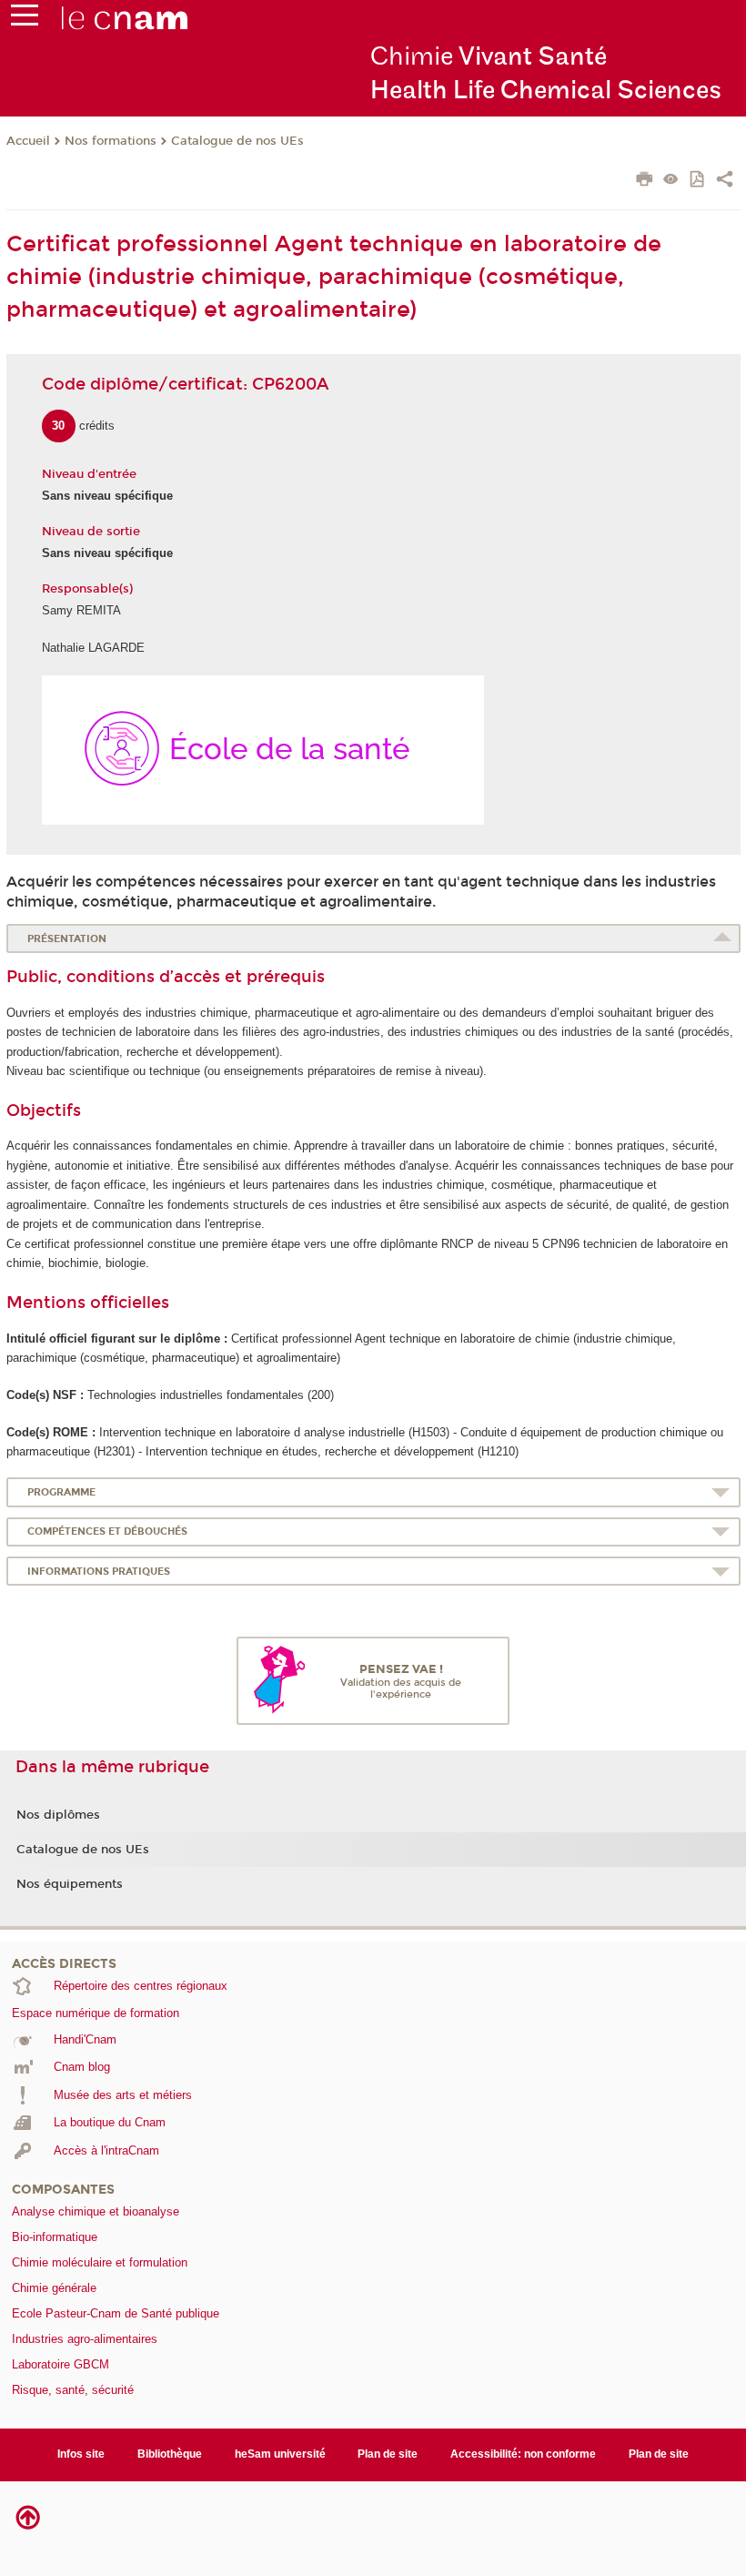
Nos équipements (70, 1884)
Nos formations (111, 141)
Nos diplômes (58, 1815)
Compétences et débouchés (107, 1531)
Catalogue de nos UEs (237, 141)
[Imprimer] (645, 181)
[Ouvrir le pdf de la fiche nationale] (698, 181)
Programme (61, 1492)
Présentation (67, 939)
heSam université (280, 2454)
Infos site (81, 2454)
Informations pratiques (99, 1572)
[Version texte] (671, 181)
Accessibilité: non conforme (523, 2454)
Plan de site (388, 2454)
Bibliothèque (170, 2454)
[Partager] (725, 181)
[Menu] (25, 19)
